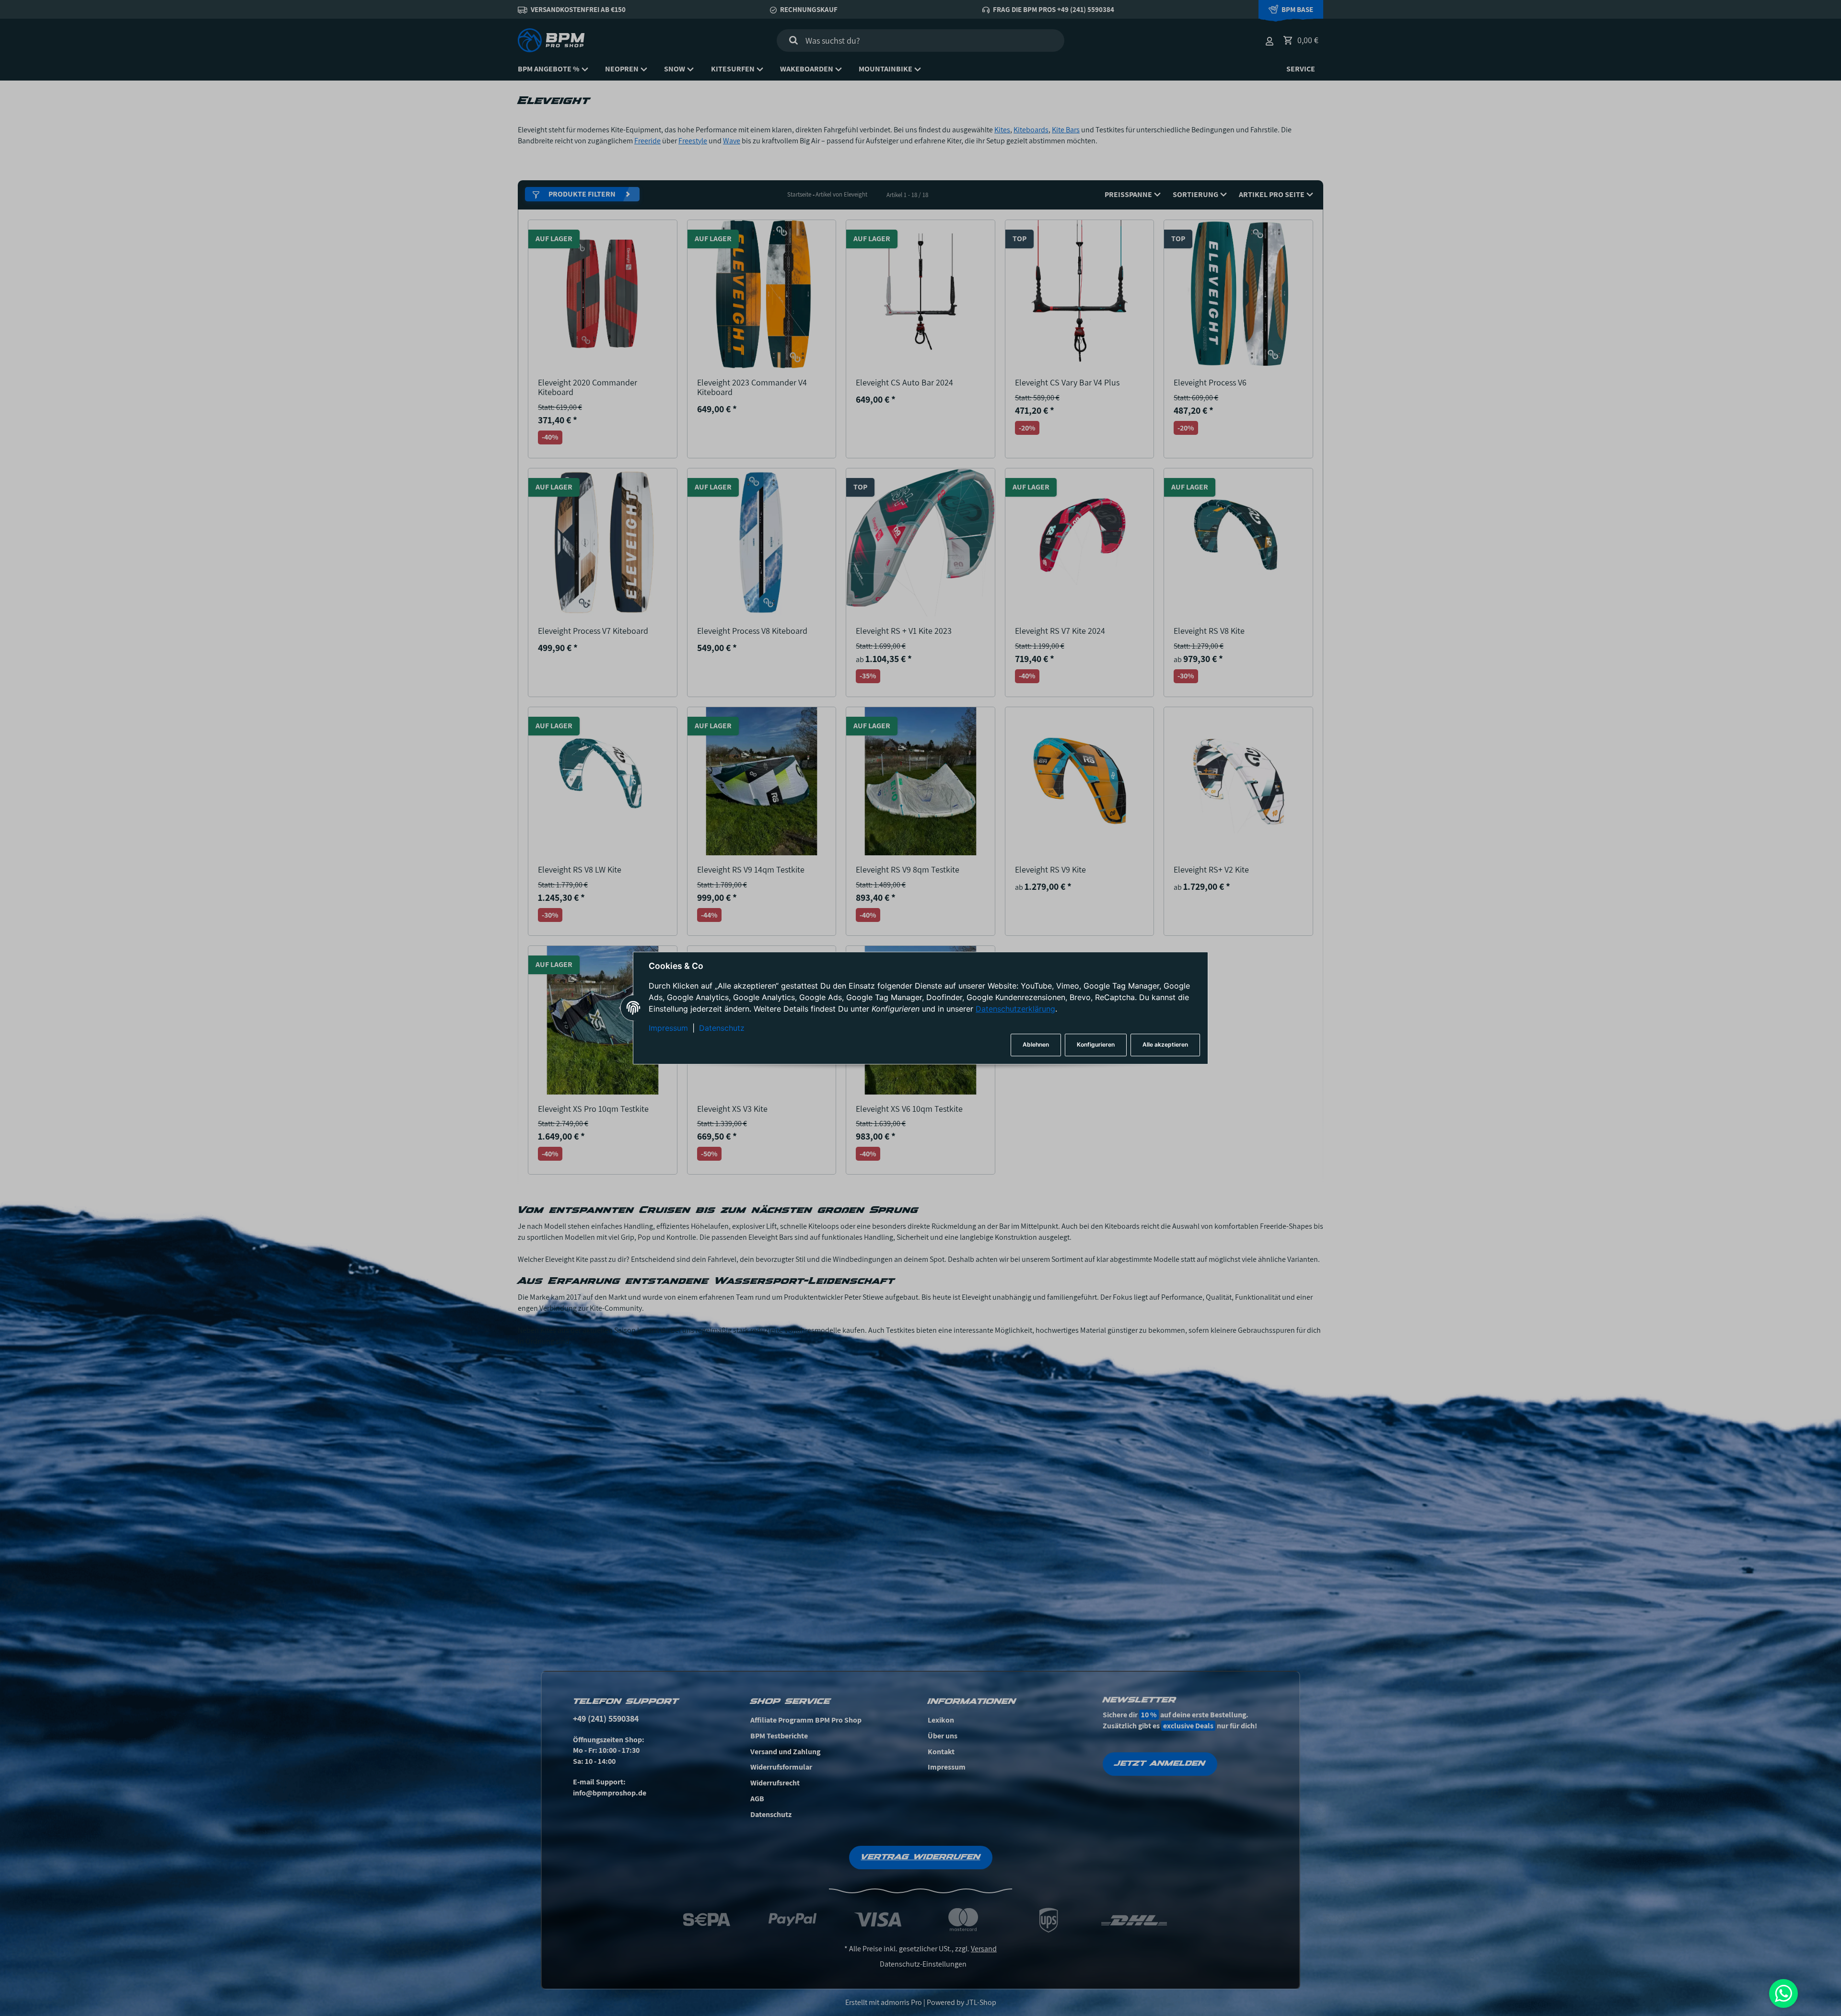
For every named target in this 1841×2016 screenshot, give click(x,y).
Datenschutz (722, 1028)
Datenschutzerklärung (1015, 1009)
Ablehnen (1036, 1045)
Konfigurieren (1096, 1045)
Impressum (668, 1028)
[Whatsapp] (1783, 1993)
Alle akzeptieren (1165, 1045)
